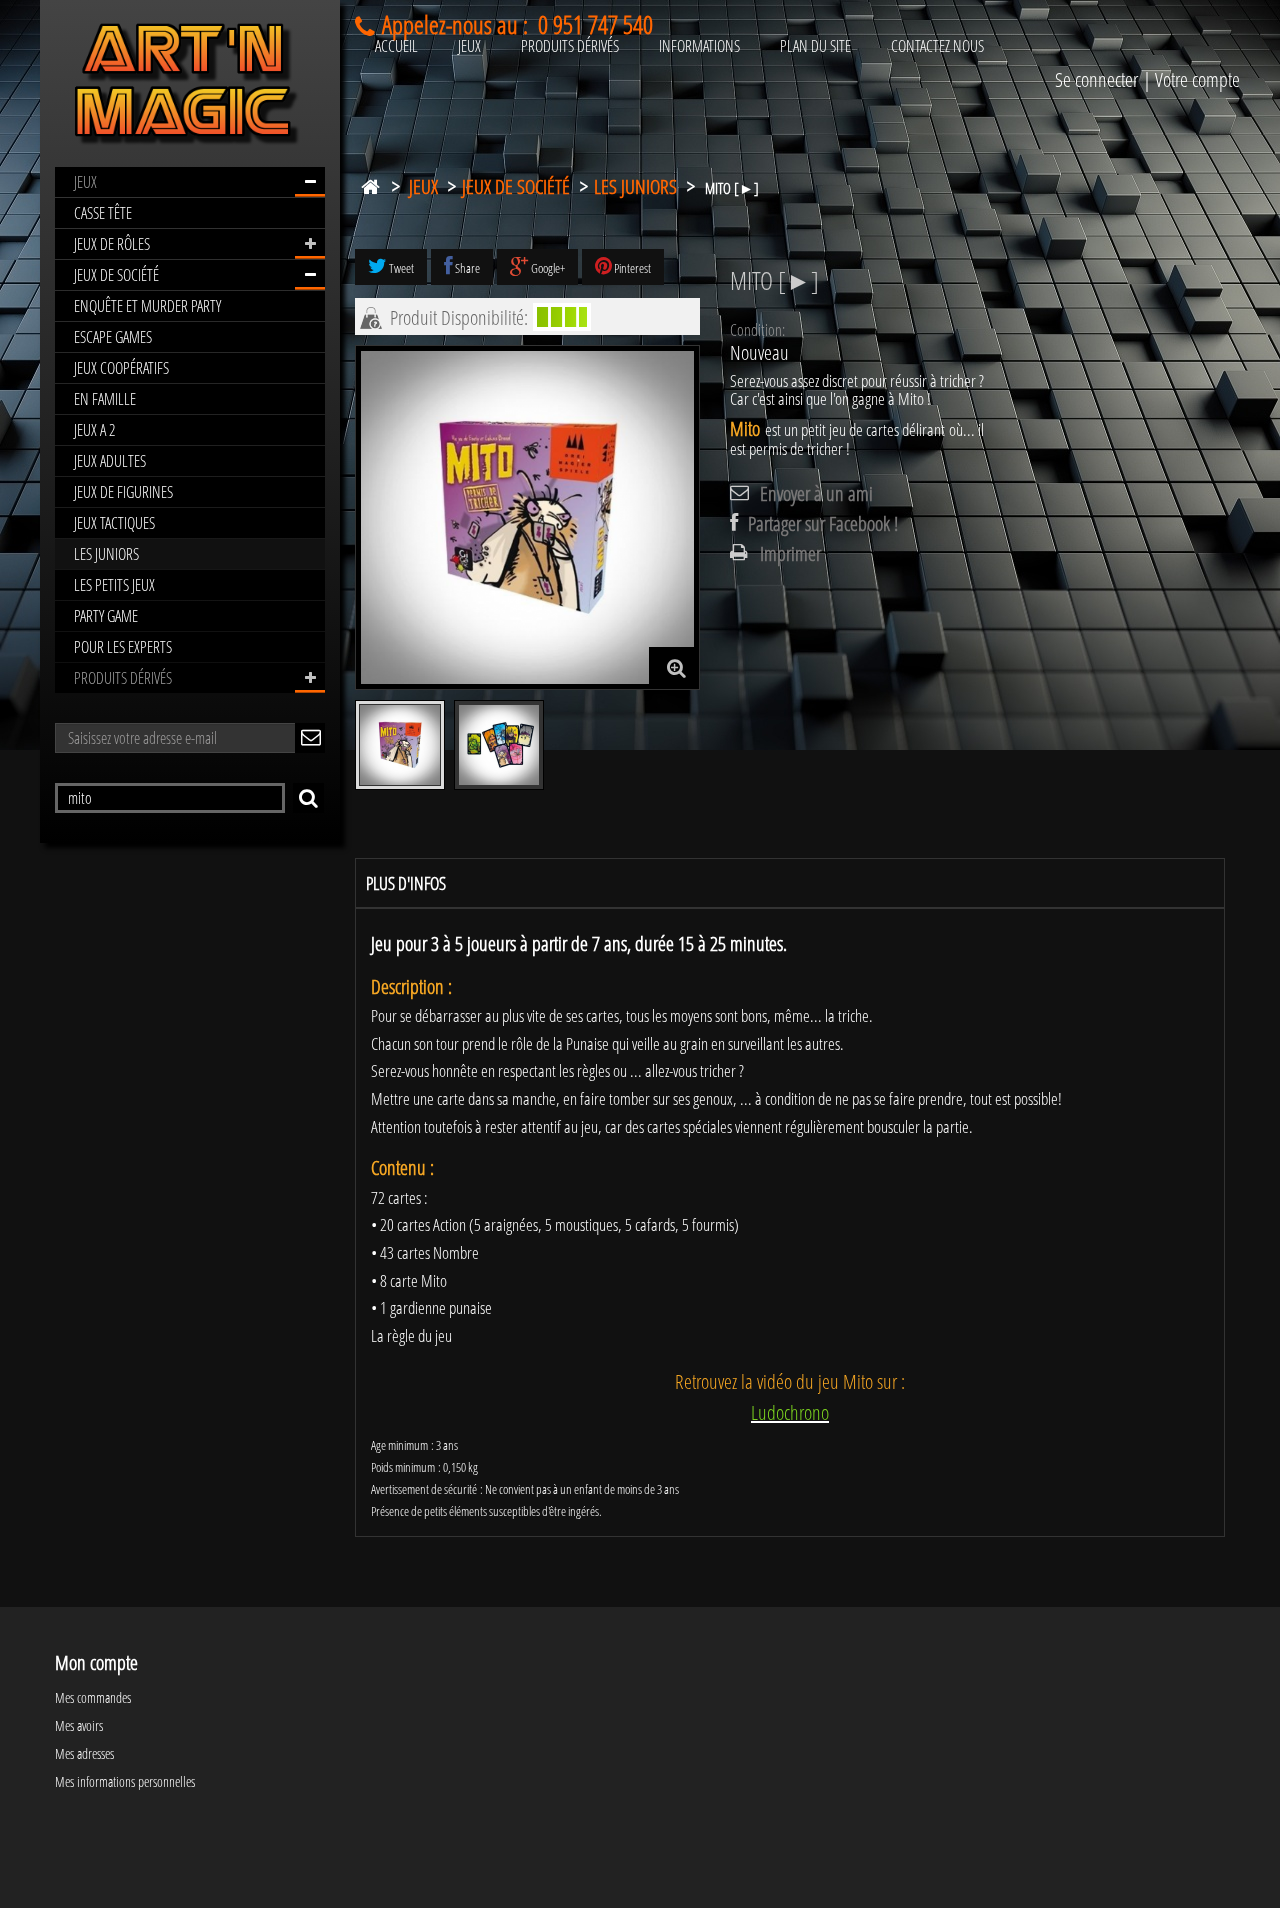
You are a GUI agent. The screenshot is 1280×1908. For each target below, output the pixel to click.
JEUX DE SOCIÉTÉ (116, 275)
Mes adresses (84, 1753)
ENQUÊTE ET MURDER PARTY (147, 306)
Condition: (757, 330)
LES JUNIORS (106, 554)
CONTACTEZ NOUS (937, 46)
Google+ (547, 268)
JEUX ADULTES (110, 461)
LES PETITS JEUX (114, 585)
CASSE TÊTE (103, 213)
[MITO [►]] (400, 745)
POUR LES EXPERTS (123, 647)
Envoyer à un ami (816, 494)
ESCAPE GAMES (113, 337)
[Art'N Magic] (190, 88)
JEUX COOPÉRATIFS (121, 368)
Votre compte (1197, 79)
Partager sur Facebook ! (823, 524)
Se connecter (1096, 79)
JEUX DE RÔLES (112, 244)
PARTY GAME (106, 616)
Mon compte (96, 1662)
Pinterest (631, 268)
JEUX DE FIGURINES (123, 492)
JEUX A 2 (94, 430)
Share (466, 268)
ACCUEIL (396, 46)
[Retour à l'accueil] (370, 182)
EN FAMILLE (105, 399)
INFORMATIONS (699, 46)
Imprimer (790, 554)
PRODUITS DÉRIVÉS (123, 678)
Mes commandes (93, 1697)
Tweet (400, 268)
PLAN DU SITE (815, 46)
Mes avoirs (79, 1725)
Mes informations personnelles (125, 1781)
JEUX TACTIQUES (114, 523)
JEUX (85, 182)
